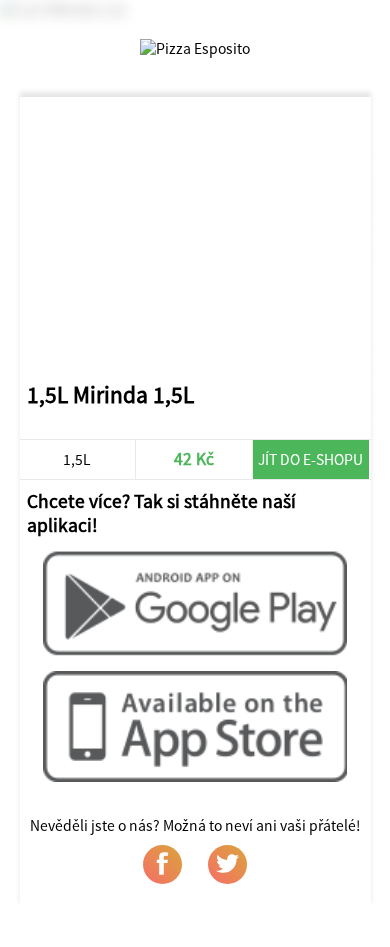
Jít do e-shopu (310, 459)
